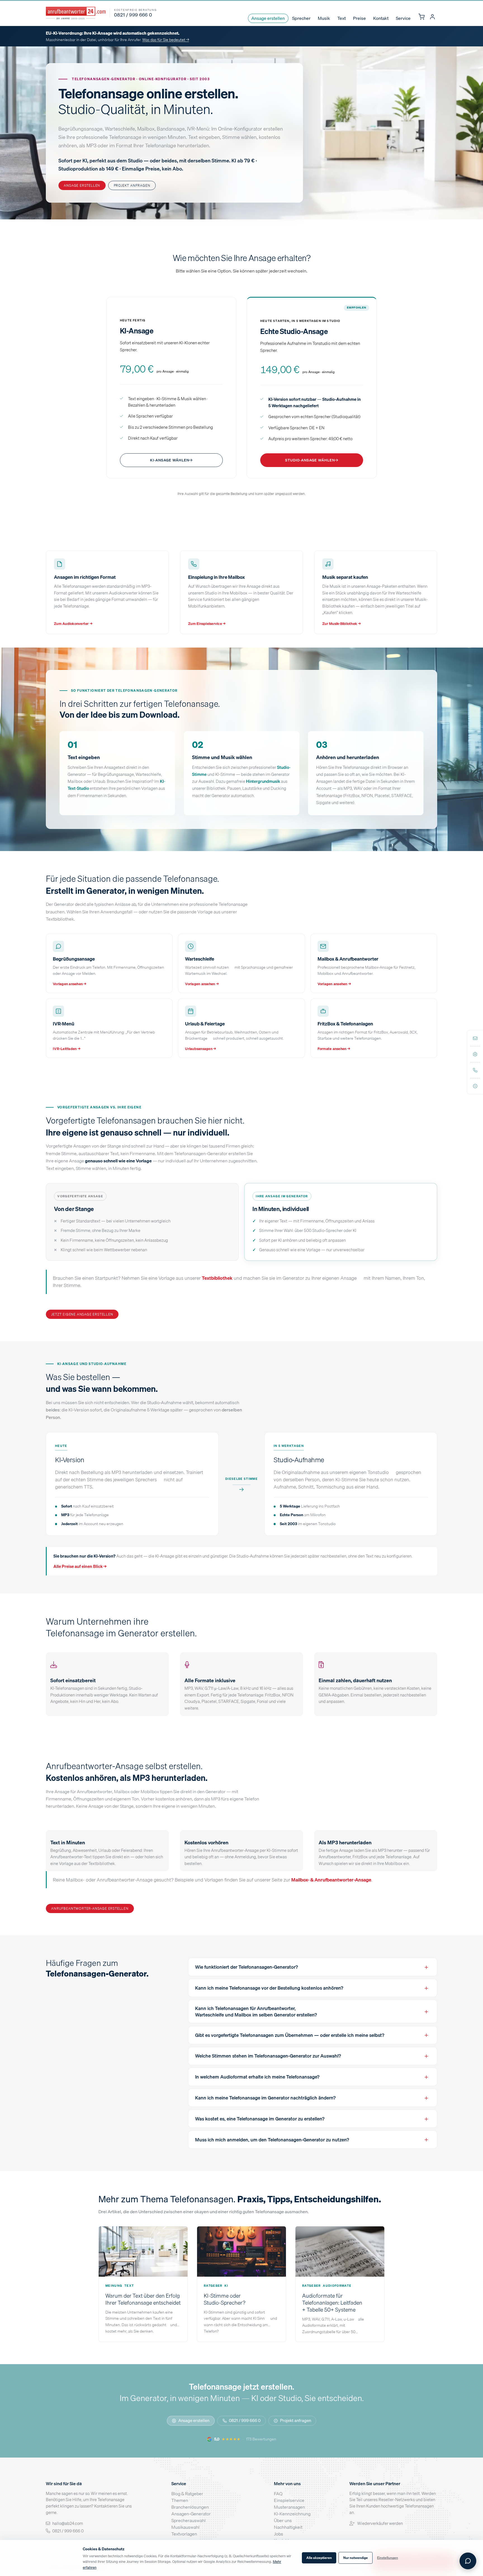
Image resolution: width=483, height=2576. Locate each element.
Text (342, 18)
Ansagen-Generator (191, 2514)
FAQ (278, 2494)
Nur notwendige (356, 2558)
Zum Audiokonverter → (73, 624)
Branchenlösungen (190, 2507)
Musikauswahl (185, 2527)
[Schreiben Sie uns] (475, 1038)
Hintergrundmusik (263, 781)
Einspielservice (289, 2500)
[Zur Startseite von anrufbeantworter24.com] (76, 13)
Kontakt (381, 18)
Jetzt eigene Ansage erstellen (82, 1314)
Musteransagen (289, 2507)
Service (403, 18)
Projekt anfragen (132, 185)
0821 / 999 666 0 (245, 2420)
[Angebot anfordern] (475, 1086)
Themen (180, 2500)
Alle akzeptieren (319, 2558)
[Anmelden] (432, 17)
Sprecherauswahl (189, 2520)
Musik (324, 18)
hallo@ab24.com (68, 2523)
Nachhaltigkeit (288, 2527)
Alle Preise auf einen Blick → (80, 1566)
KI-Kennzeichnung (292, 2514)
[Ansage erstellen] (475, 1054)
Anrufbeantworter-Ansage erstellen (90, 1908)
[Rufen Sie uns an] (475, 1070)
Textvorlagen (184, 2534)
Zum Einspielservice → (207, 624)
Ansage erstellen (268, 18)
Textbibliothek (217, 1278)
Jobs (279, 2534)
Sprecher (301, 18)
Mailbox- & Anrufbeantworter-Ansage (331, 1880)
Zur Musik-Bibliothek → (342, 624)
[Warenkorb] (421, 17)
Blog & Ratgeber (187, 2494)
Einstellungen (388, 2558)
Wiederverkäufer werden (380, 2523)
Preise (359, 18)
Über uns (283, 2520)
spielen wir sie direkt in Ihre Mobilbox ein (372, 1863)
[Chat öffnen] (468, 2561)
